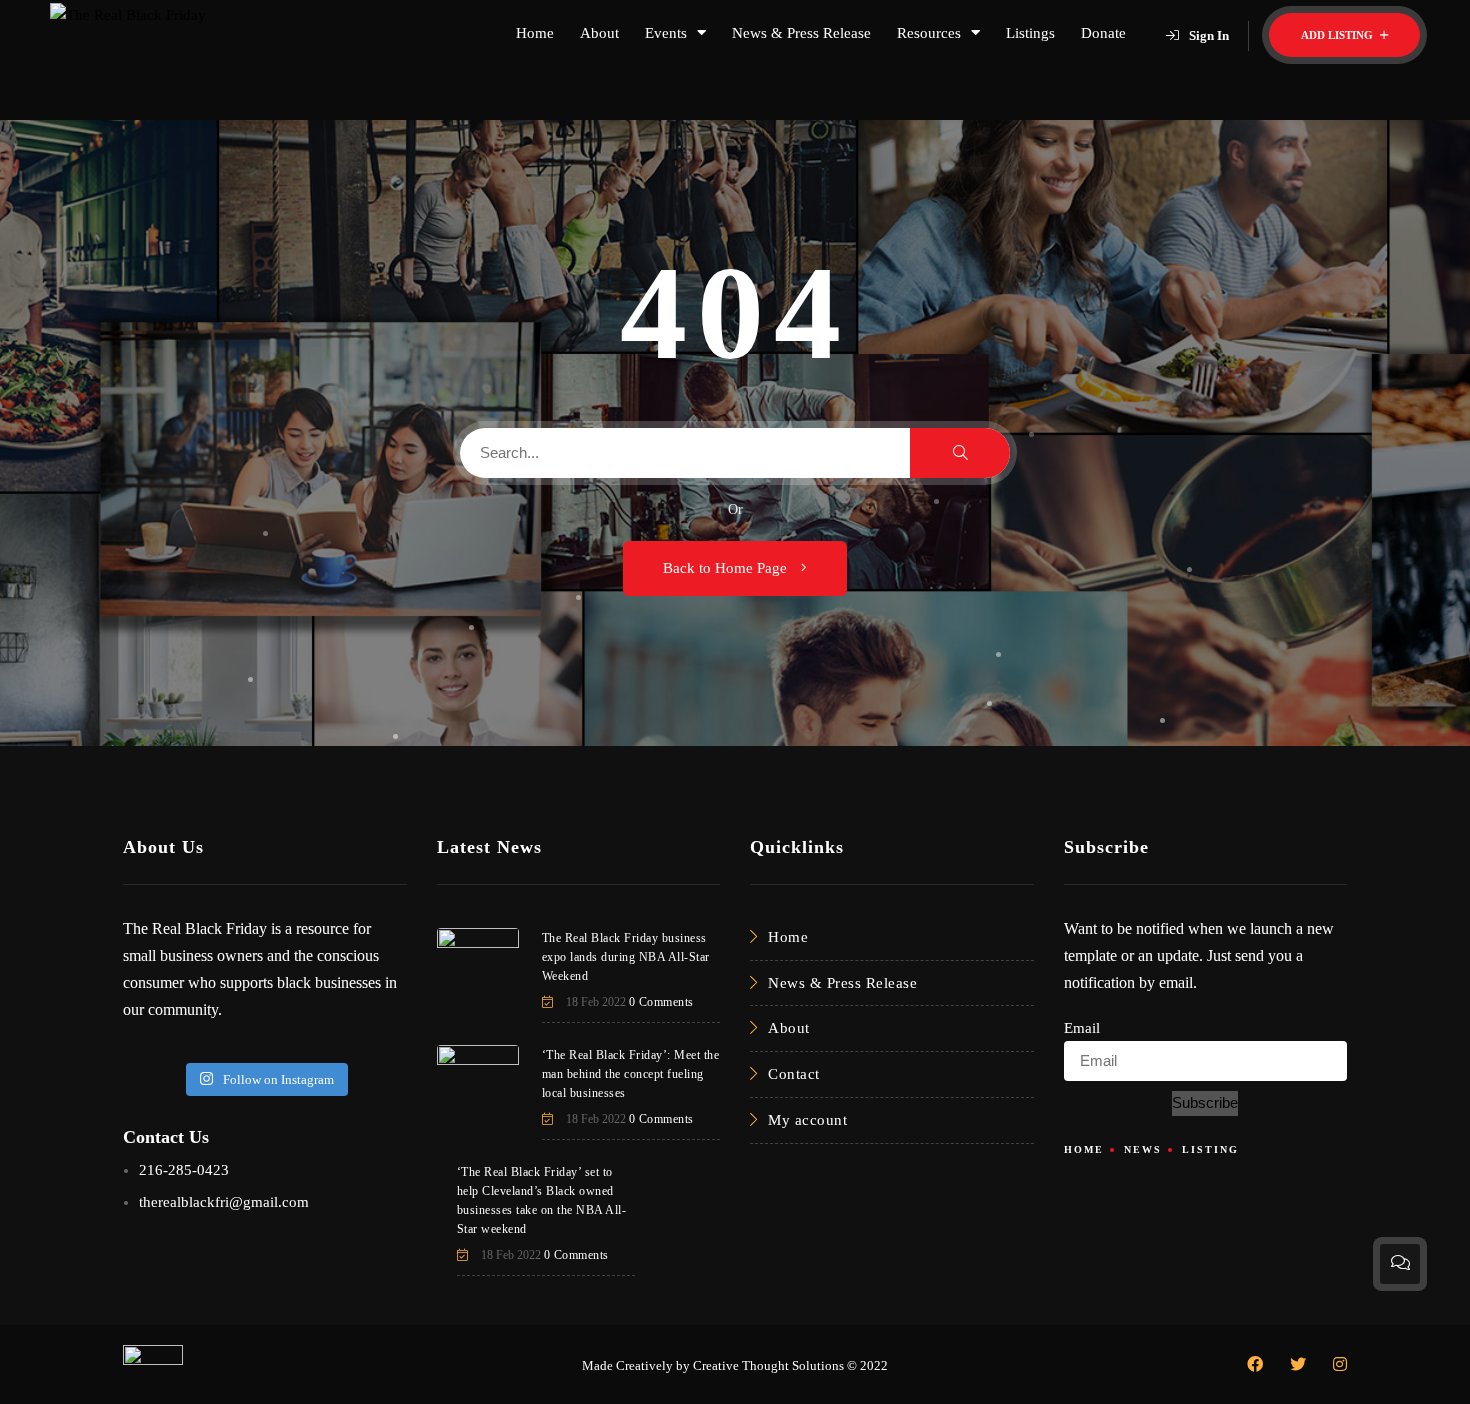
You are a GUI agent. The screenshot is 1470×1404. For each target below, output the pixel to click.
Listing (1210, 1149)
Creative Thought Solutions (768, 1365)
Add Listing (1338, 35)
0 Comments (661, 1002)
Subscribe (1205, 1102)
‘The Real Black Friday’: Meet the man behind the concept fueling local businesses (631, 1074)
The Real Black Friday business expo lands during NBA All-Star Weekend (626, 957)
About (599, 33)
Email (1082, 1028)
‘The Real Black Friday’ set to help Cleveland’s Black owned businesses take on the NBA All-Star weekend (542, 1200)
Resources (929, 33)
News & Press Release (801, 33)
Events (666, 33)
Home (535, 33)
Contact (794, 1074)
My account (807, 1120)
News (1143, 1149)
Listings (1030, 33)
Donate (1103, 33)
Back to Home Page (727, 568)
